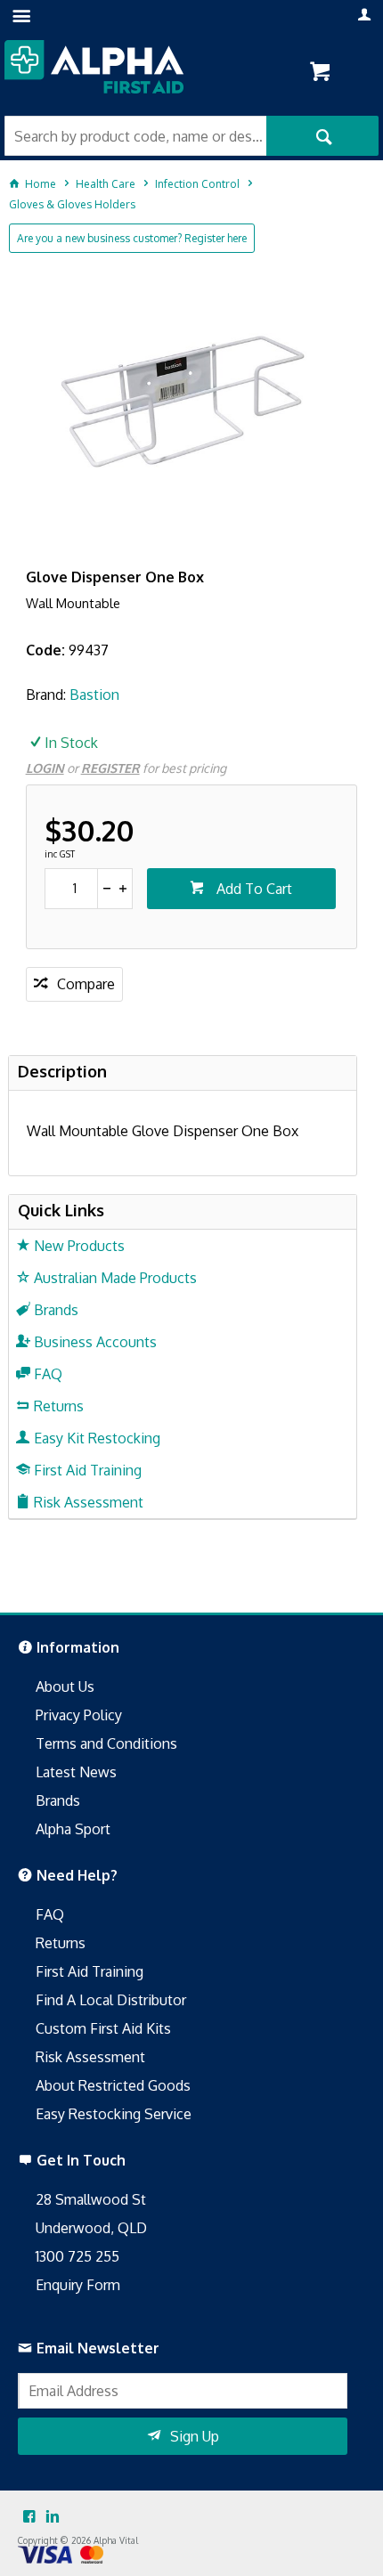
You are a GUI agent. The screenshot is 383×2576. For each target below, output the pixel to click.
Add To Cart (253, 889)
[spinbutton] (72, 889)
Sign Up (195, 2436)
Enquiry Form (78, 2285)
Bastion (94, 695)
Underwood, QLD (91, 2228)
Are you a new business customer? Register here (132, 238)
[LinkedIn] (53, 2517)
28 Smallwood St (91, 2199)
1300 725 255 (77, 2256)
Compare (86, 984)
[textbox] (135, 136)
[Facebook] (29, 2517)
